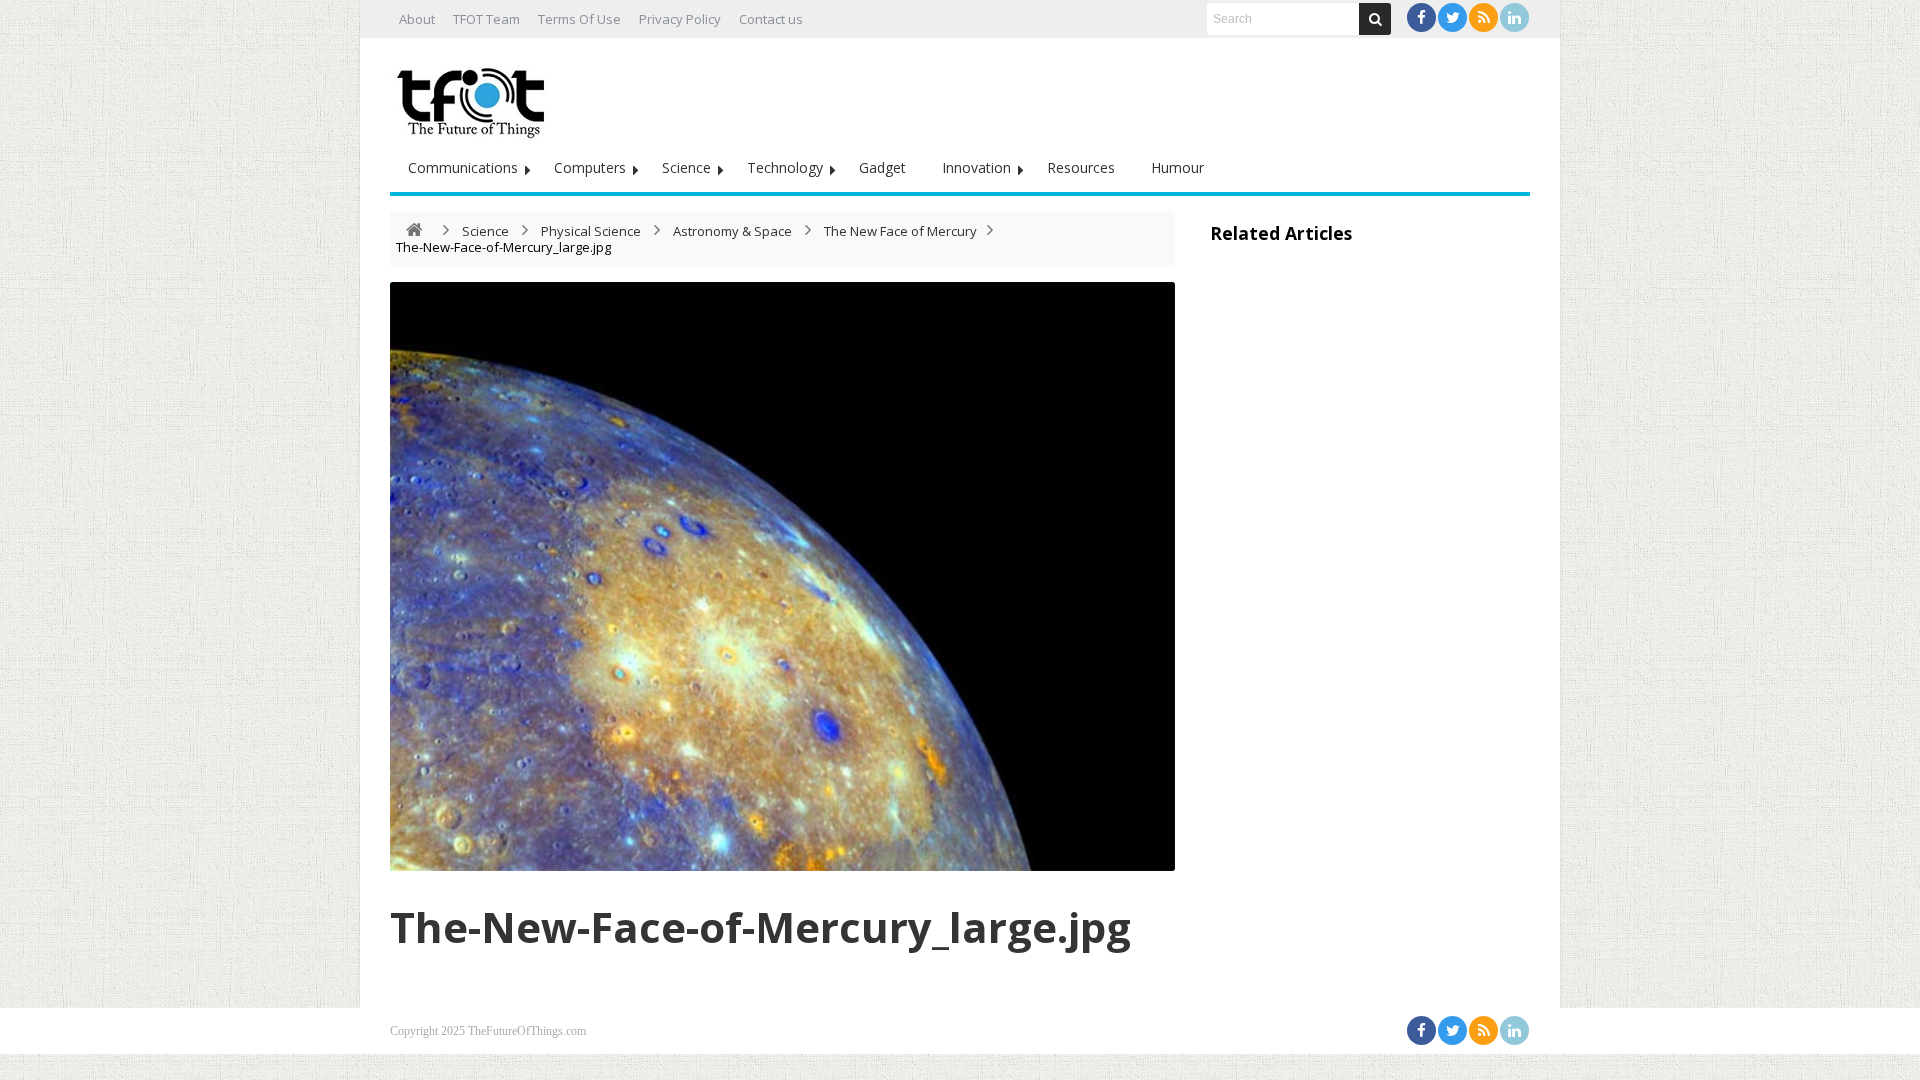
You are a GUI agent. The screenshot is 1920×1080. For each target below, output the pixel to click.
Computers (590, 167)
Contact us (771, 19)
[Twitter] (1452, 17)
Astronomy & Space (732, 231)
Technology (785, 167)
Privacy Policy (680, 19)
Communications (463, 167)
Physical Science (591, 231)
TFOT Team (486, 19)
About (417, 19)
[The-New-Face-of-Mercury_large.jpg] (782, 576)
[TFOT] (475, 96)
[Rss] (1483, 17)
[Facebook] (1421, 17)
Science (686, 167)
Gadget (882, 167)
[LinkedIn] (1514, 17)
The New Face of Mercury (900, 231)
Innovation (976, 167)
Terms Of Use (579, 19)
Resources (1081, 167)
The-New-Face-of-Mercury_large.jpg (760, 926)
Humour (1177, 167)
